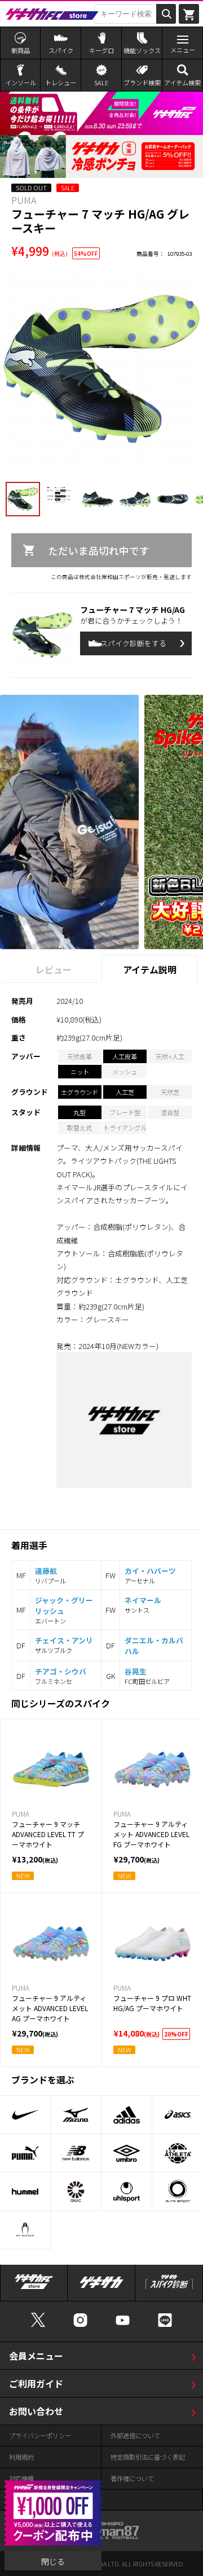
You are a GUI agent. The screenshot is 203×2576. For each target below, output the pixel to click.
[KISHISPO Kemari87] (101, 2534)
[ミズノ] (76, 2115)
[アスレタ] (178, 2153)
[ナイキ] (25, 2115)
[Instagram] (80, 2325)
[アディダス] (127, 2115)
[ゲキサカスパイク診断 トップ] (169, 2287)
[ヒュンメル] (25, 2192)
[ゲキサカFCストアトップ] (34, 2287)
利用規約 (21, 2457)
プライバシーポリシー (40, 2435)
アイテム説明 (150, 969)
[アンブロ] (127, 2153)
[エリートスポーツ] (178, 2192)
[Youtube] (123, 2325)
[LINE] (165, 2325)
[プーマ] (25, 2153)
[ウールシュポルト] (127, 2192)
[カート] (189, 14)
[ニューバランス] (76, 2153)
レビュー (54, 969)
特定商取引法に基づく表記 (148, 2457)
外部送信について (135, 2435)
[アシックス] (178, 2115)
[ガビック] (76, 2192)
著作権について (132, 2478)
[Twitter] (38, 2325)
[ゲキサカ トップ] (101, 2287)
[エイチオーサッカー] (25, 2230)
